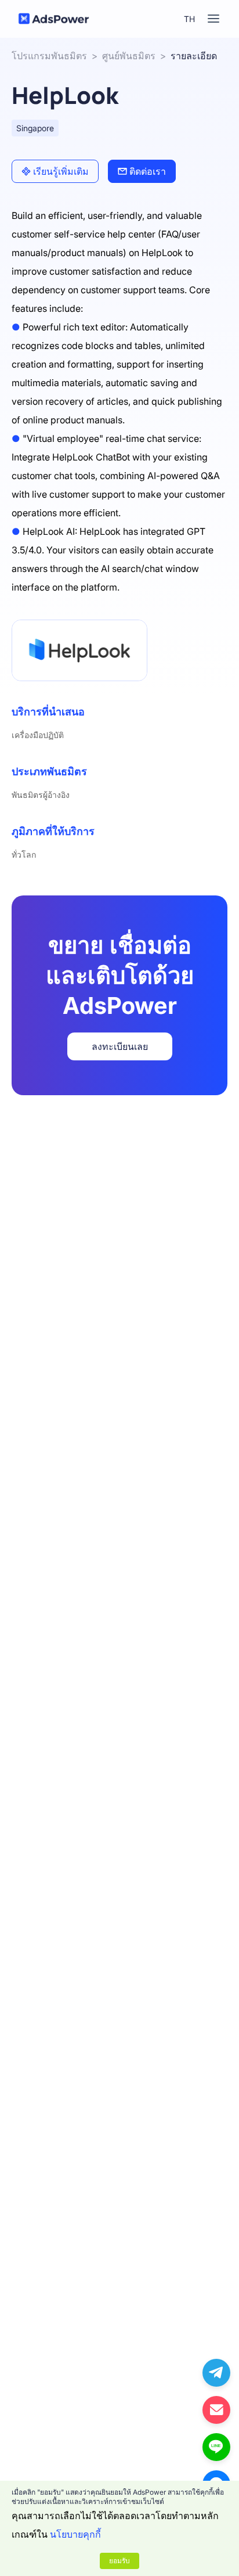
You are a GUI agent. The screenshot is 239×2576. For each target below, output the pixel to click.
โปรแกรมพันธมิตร (49, 56)
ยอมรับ (119, 2561)
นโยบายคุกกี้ (75, 2534)
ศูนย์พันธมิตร (129, 56)
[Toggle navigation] (213, 19)
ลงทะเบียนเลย (120, 1046)
